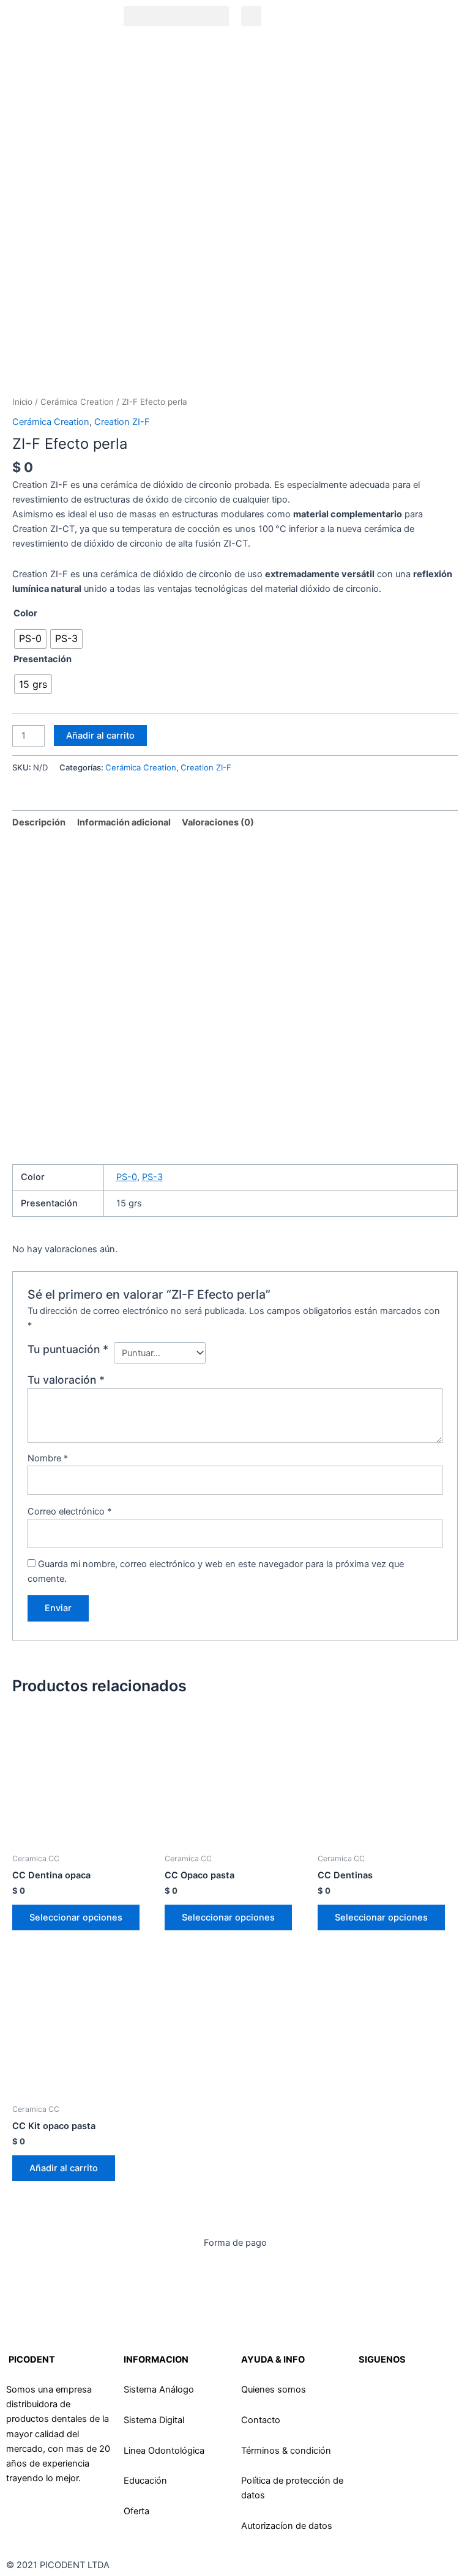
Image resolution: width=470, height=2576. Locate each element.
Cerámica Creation (77, 402)
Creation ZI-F (122, 422)
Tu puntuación (68, 1349)
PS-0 (127, 1177)
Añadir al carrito (100, 736)
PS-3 (152, 1177)
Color (25, 613)
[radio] (30, 639)
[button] (176, 16)
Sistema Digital (154, 2420)
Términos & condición (286, 2451)
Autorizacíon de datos (287, 2526)
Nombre (48, 1458)
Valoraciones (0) (218, 822)
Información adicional (124, 822)
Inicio (22, 402)
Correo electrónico (69, 1511)
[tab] (39, 822)
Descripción (39, 822)
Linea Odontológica (164, 2451)
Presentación (43, 659)
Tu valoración (66, 1380)
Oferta (136, 2511)
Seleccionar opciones (76, 1917)
